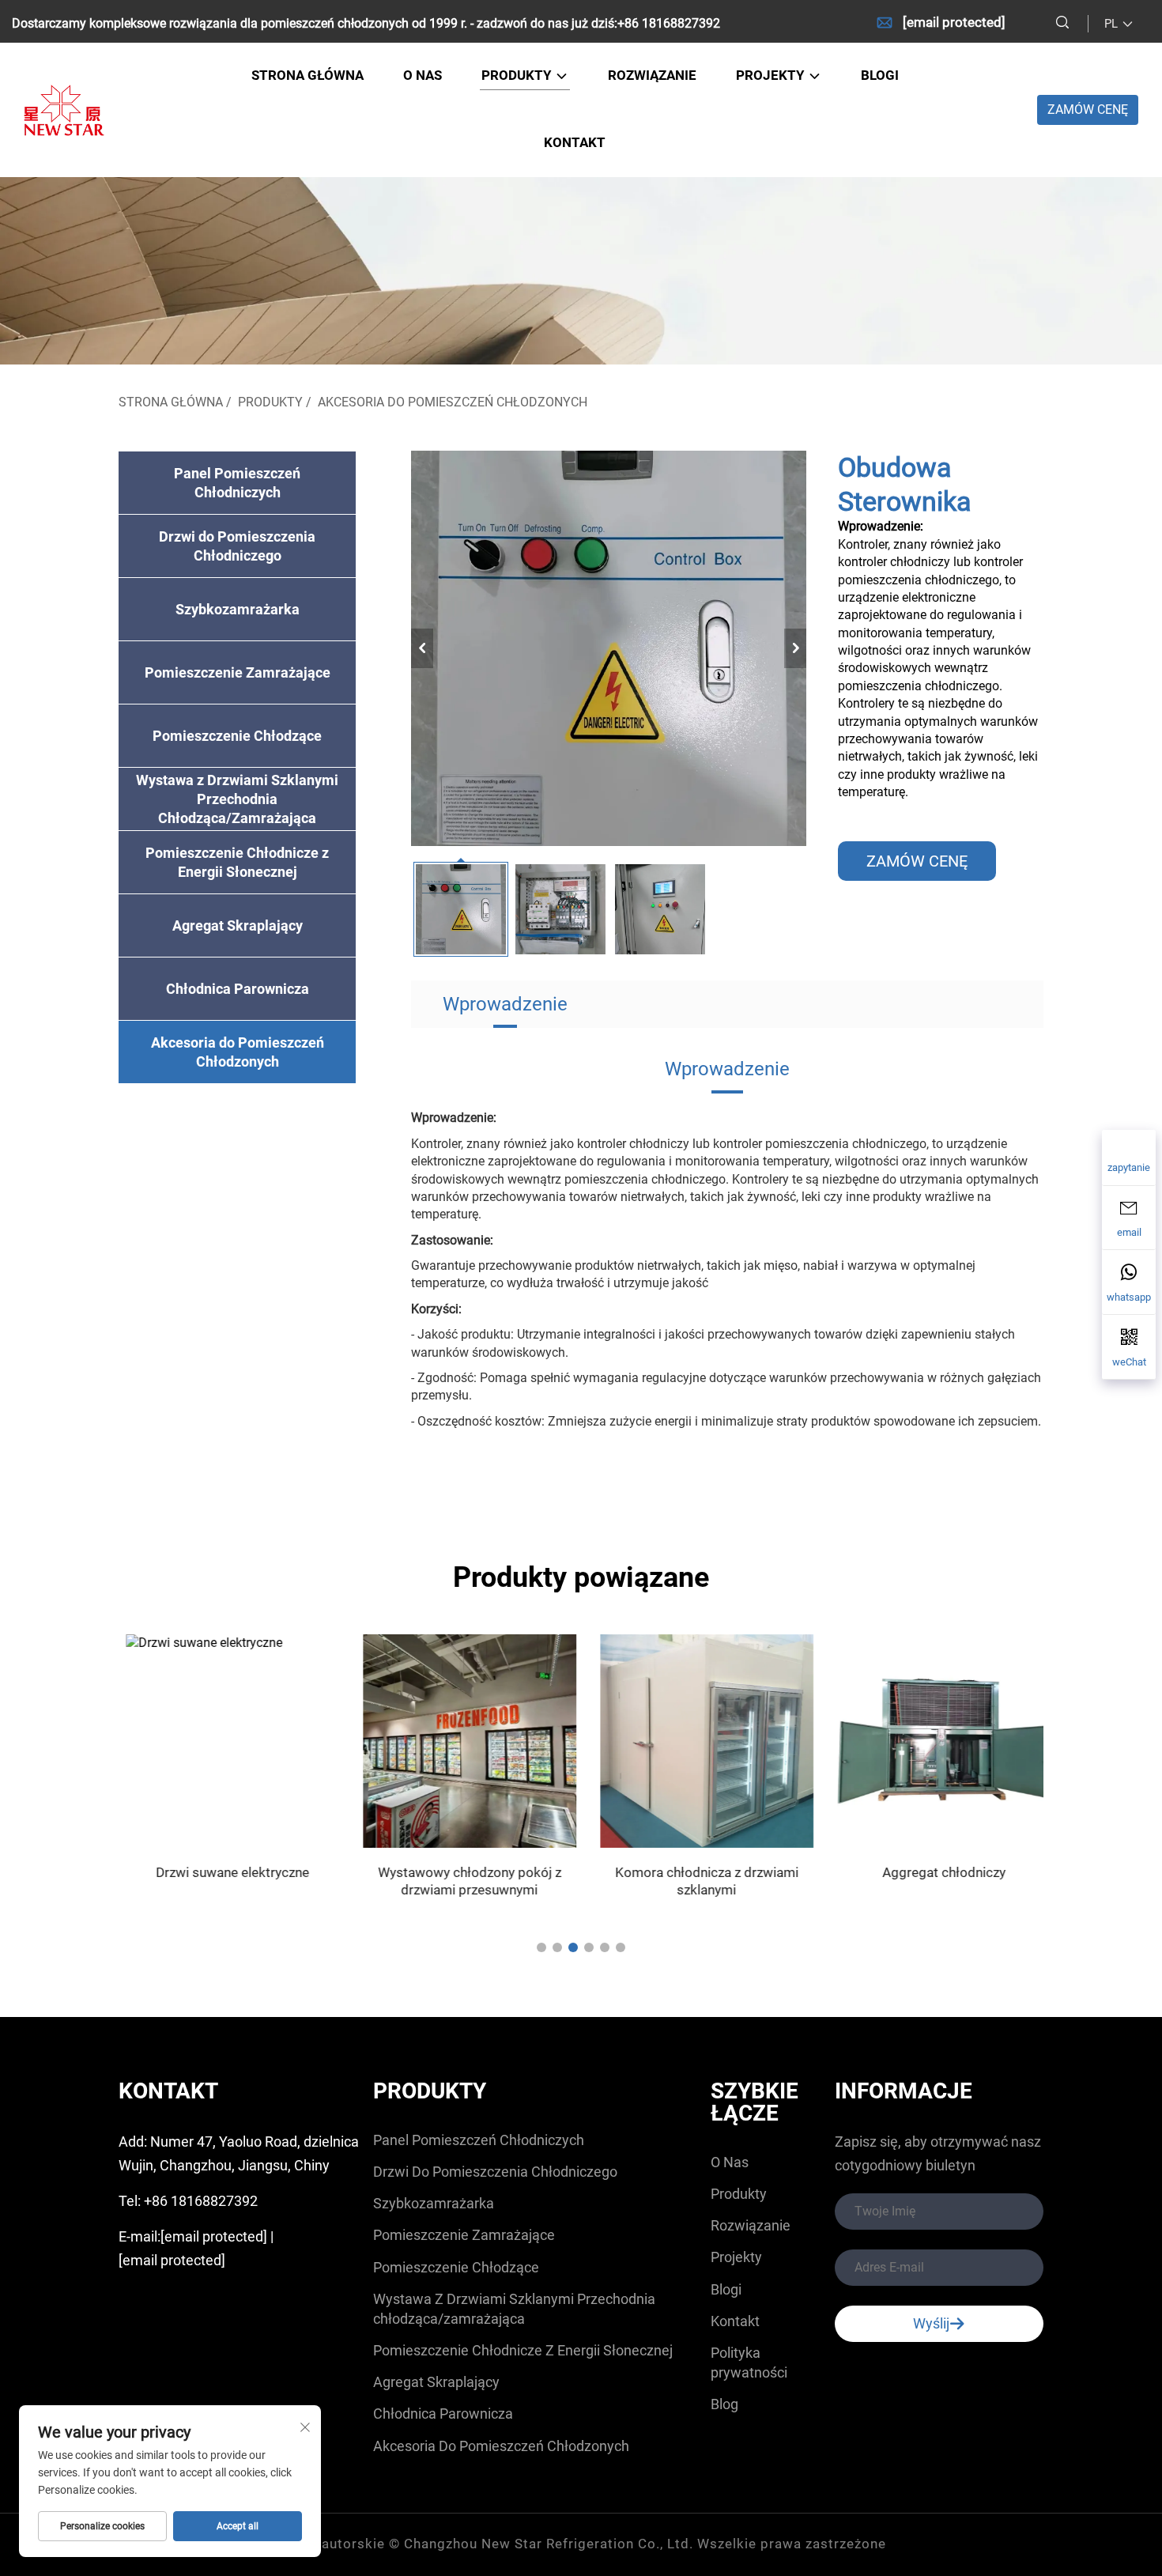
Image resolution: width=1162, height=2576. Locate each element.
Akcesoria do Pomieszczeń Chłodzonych (453, 402)
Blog (724, 2404)
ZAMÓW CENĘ (1088, 110)
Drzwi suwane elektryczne (225, 1872)
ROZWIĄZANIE (652, 75)
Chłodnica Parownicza (238, 989)
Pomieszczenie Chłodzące (237, 736)
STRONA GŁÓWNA (307, 75)
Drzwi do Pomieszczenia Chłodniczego (237, 546)
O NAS (423, 75)
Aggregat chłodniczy (937, 1872)
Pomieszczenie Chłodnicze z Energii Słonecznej (237, 862)
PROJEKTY (772, 75)
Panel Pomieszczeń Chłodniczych (237, 483)
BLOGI (880, 75)
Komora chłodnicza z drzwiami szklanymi (700, 1881)
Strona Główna (171, 402)
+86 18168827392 (669, 23)
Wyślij (931, 2323)
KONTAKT (575, 142)
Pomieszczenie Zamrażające (238, 672)
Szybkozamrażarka (238, 609)
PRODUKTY (518, 75)
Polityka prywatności (749, 2363)
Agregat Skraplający (238, 925)
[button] (541, 1947)
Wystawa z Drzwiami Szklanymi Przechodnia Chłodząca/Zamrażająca (237, 799)
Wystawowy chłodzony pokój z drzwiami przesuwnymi (462, 1881)
